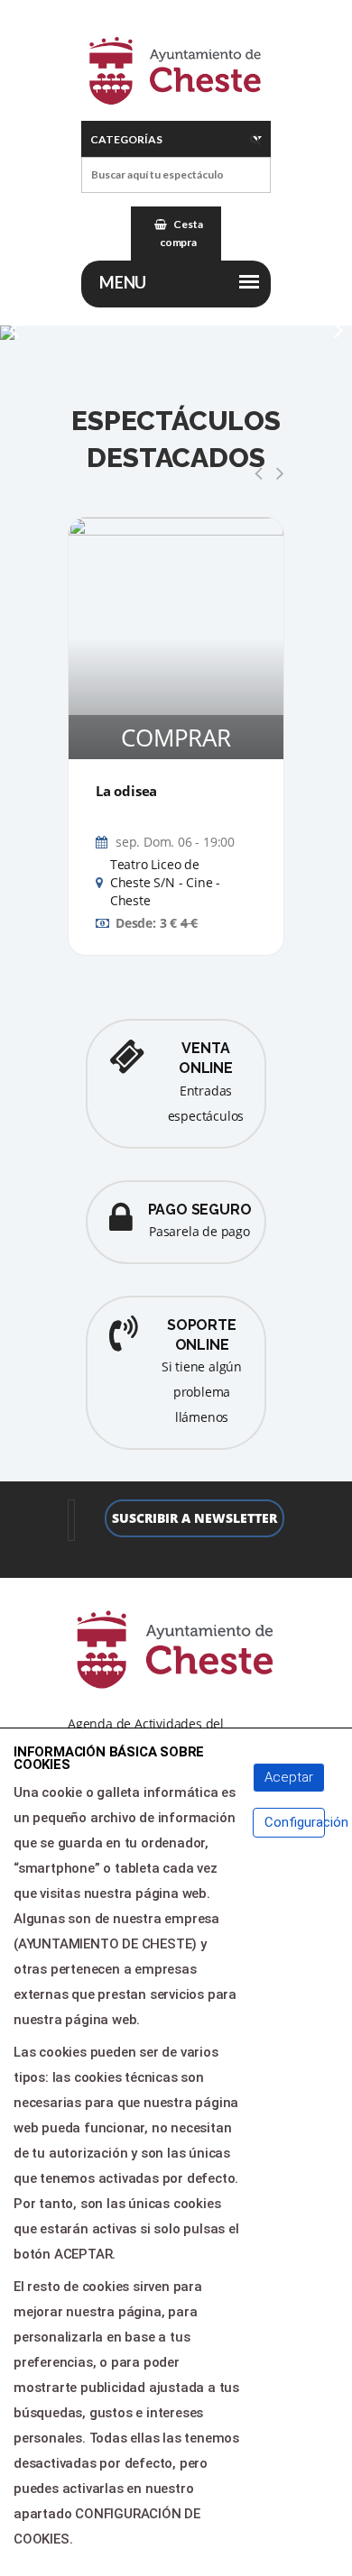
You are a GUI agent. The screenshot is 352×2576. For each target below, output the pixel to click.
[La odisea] (176, 638)
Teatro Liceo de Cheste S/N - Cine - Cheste (165, 883)
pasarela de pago (199, 1231)
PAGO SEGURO (200, 1210)
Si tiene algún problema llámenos (202, 1392)
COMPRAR (176, 738)
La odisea (126, 791)
